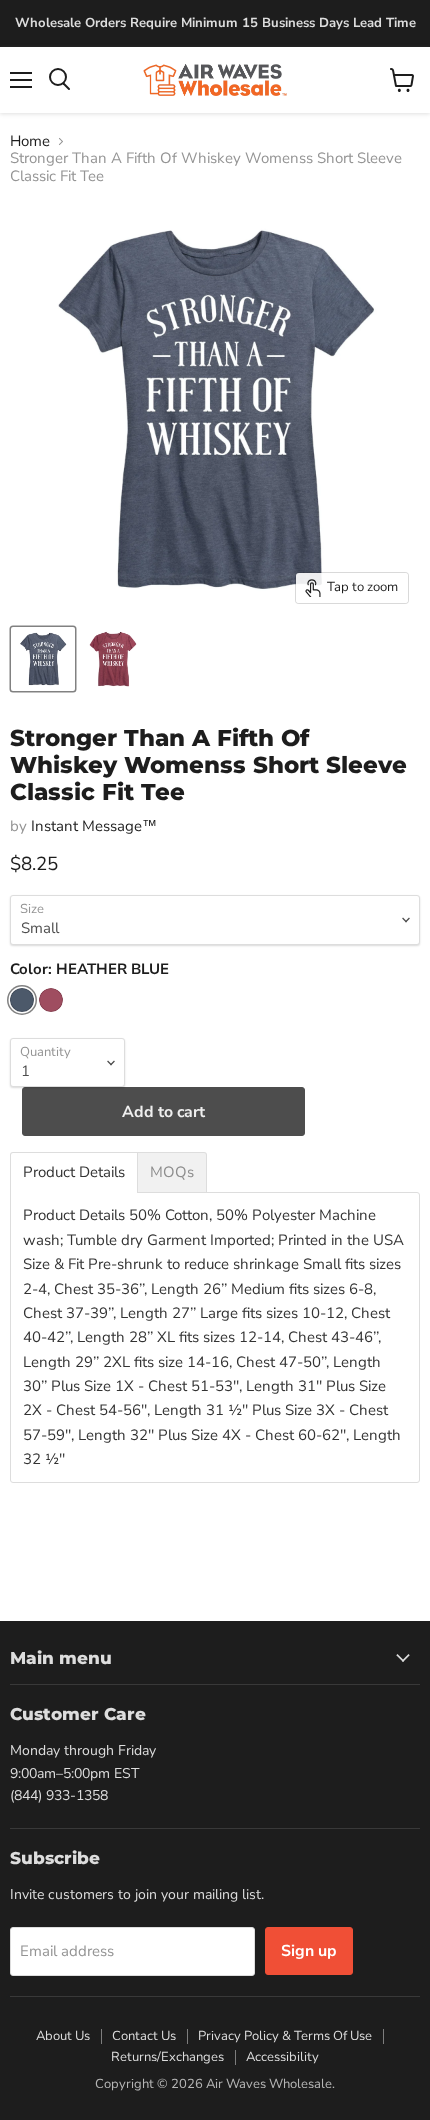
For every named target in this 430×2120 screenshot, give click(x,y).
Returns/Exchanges (167, 2057)
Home (30, 141)
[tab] (74, 1172)
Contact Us (144, 2036)
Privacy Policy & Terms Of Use (285, 2036)
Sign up (309, 1951)
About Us (63, 2036)
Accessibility (282, 2057)
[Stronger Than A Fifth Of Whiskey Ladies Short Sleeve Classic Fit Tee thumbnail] (43, 659)
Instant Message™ (94, 826)
